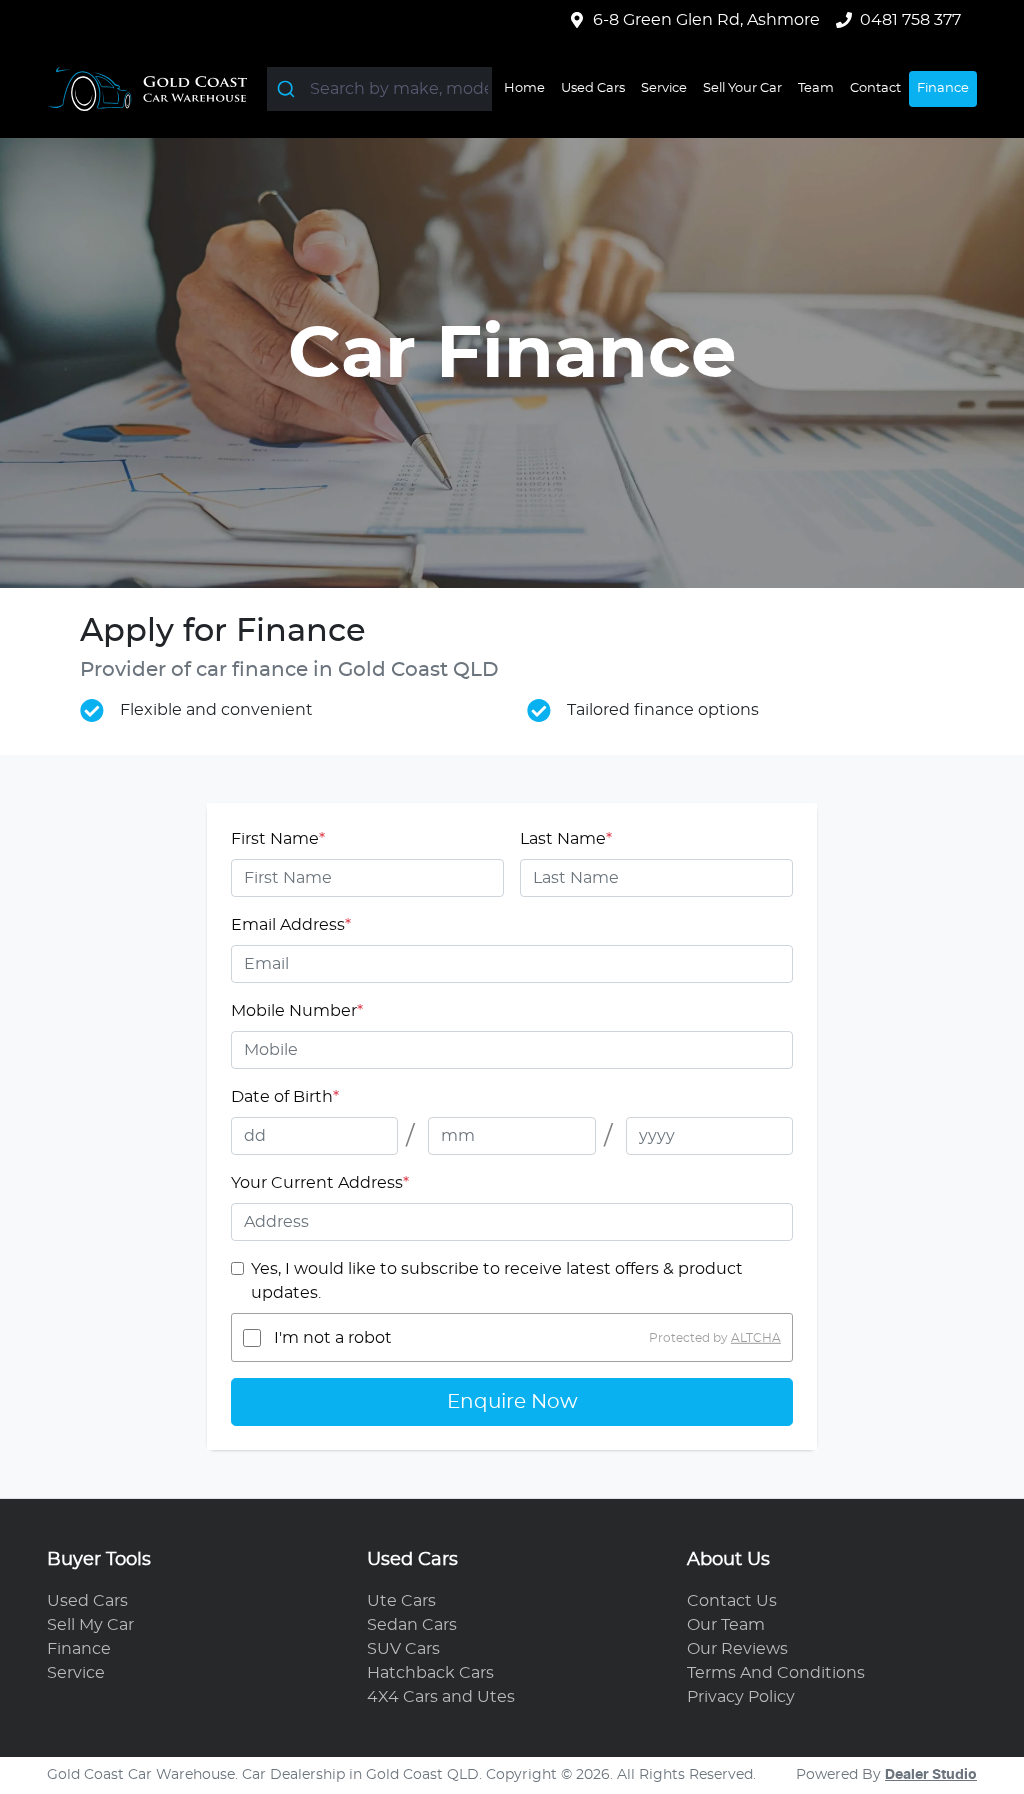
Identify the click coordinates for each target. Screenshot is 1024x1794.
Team (816, 88)
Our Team (726, 1625)
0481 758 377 (910, 20)
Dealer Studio (931, 1775)
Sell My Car (90, 1625)
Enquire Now (512, 1402)
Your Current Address (320, 1183)
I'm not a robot (333, 1338)
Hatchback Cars (430, 1673)
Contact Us (732, 1601)
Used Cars (593, 88)
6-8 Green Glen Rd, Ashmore (706, 20)
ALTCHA (756, 1338)
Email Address (291, 925)
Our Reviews (737, 1649)
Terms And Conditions (776, 1673)
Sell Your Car (742, 88)
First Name (278, 839)
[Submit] (288, 89)
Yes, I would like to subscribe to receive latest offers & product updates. (497, 1281)
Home (524, 88)
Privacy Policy (741, 1697)
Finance (943, 88)
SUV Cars (403, 1649)
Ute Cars (401, 1601)
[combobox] (379, 89)
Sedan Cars (412, 1625)
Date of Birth (285, 1097)
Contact (875, 88)
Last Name (566, 839)
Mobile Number (297, 1011)
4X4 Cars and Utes (441, 1697)
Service (664, 88)
